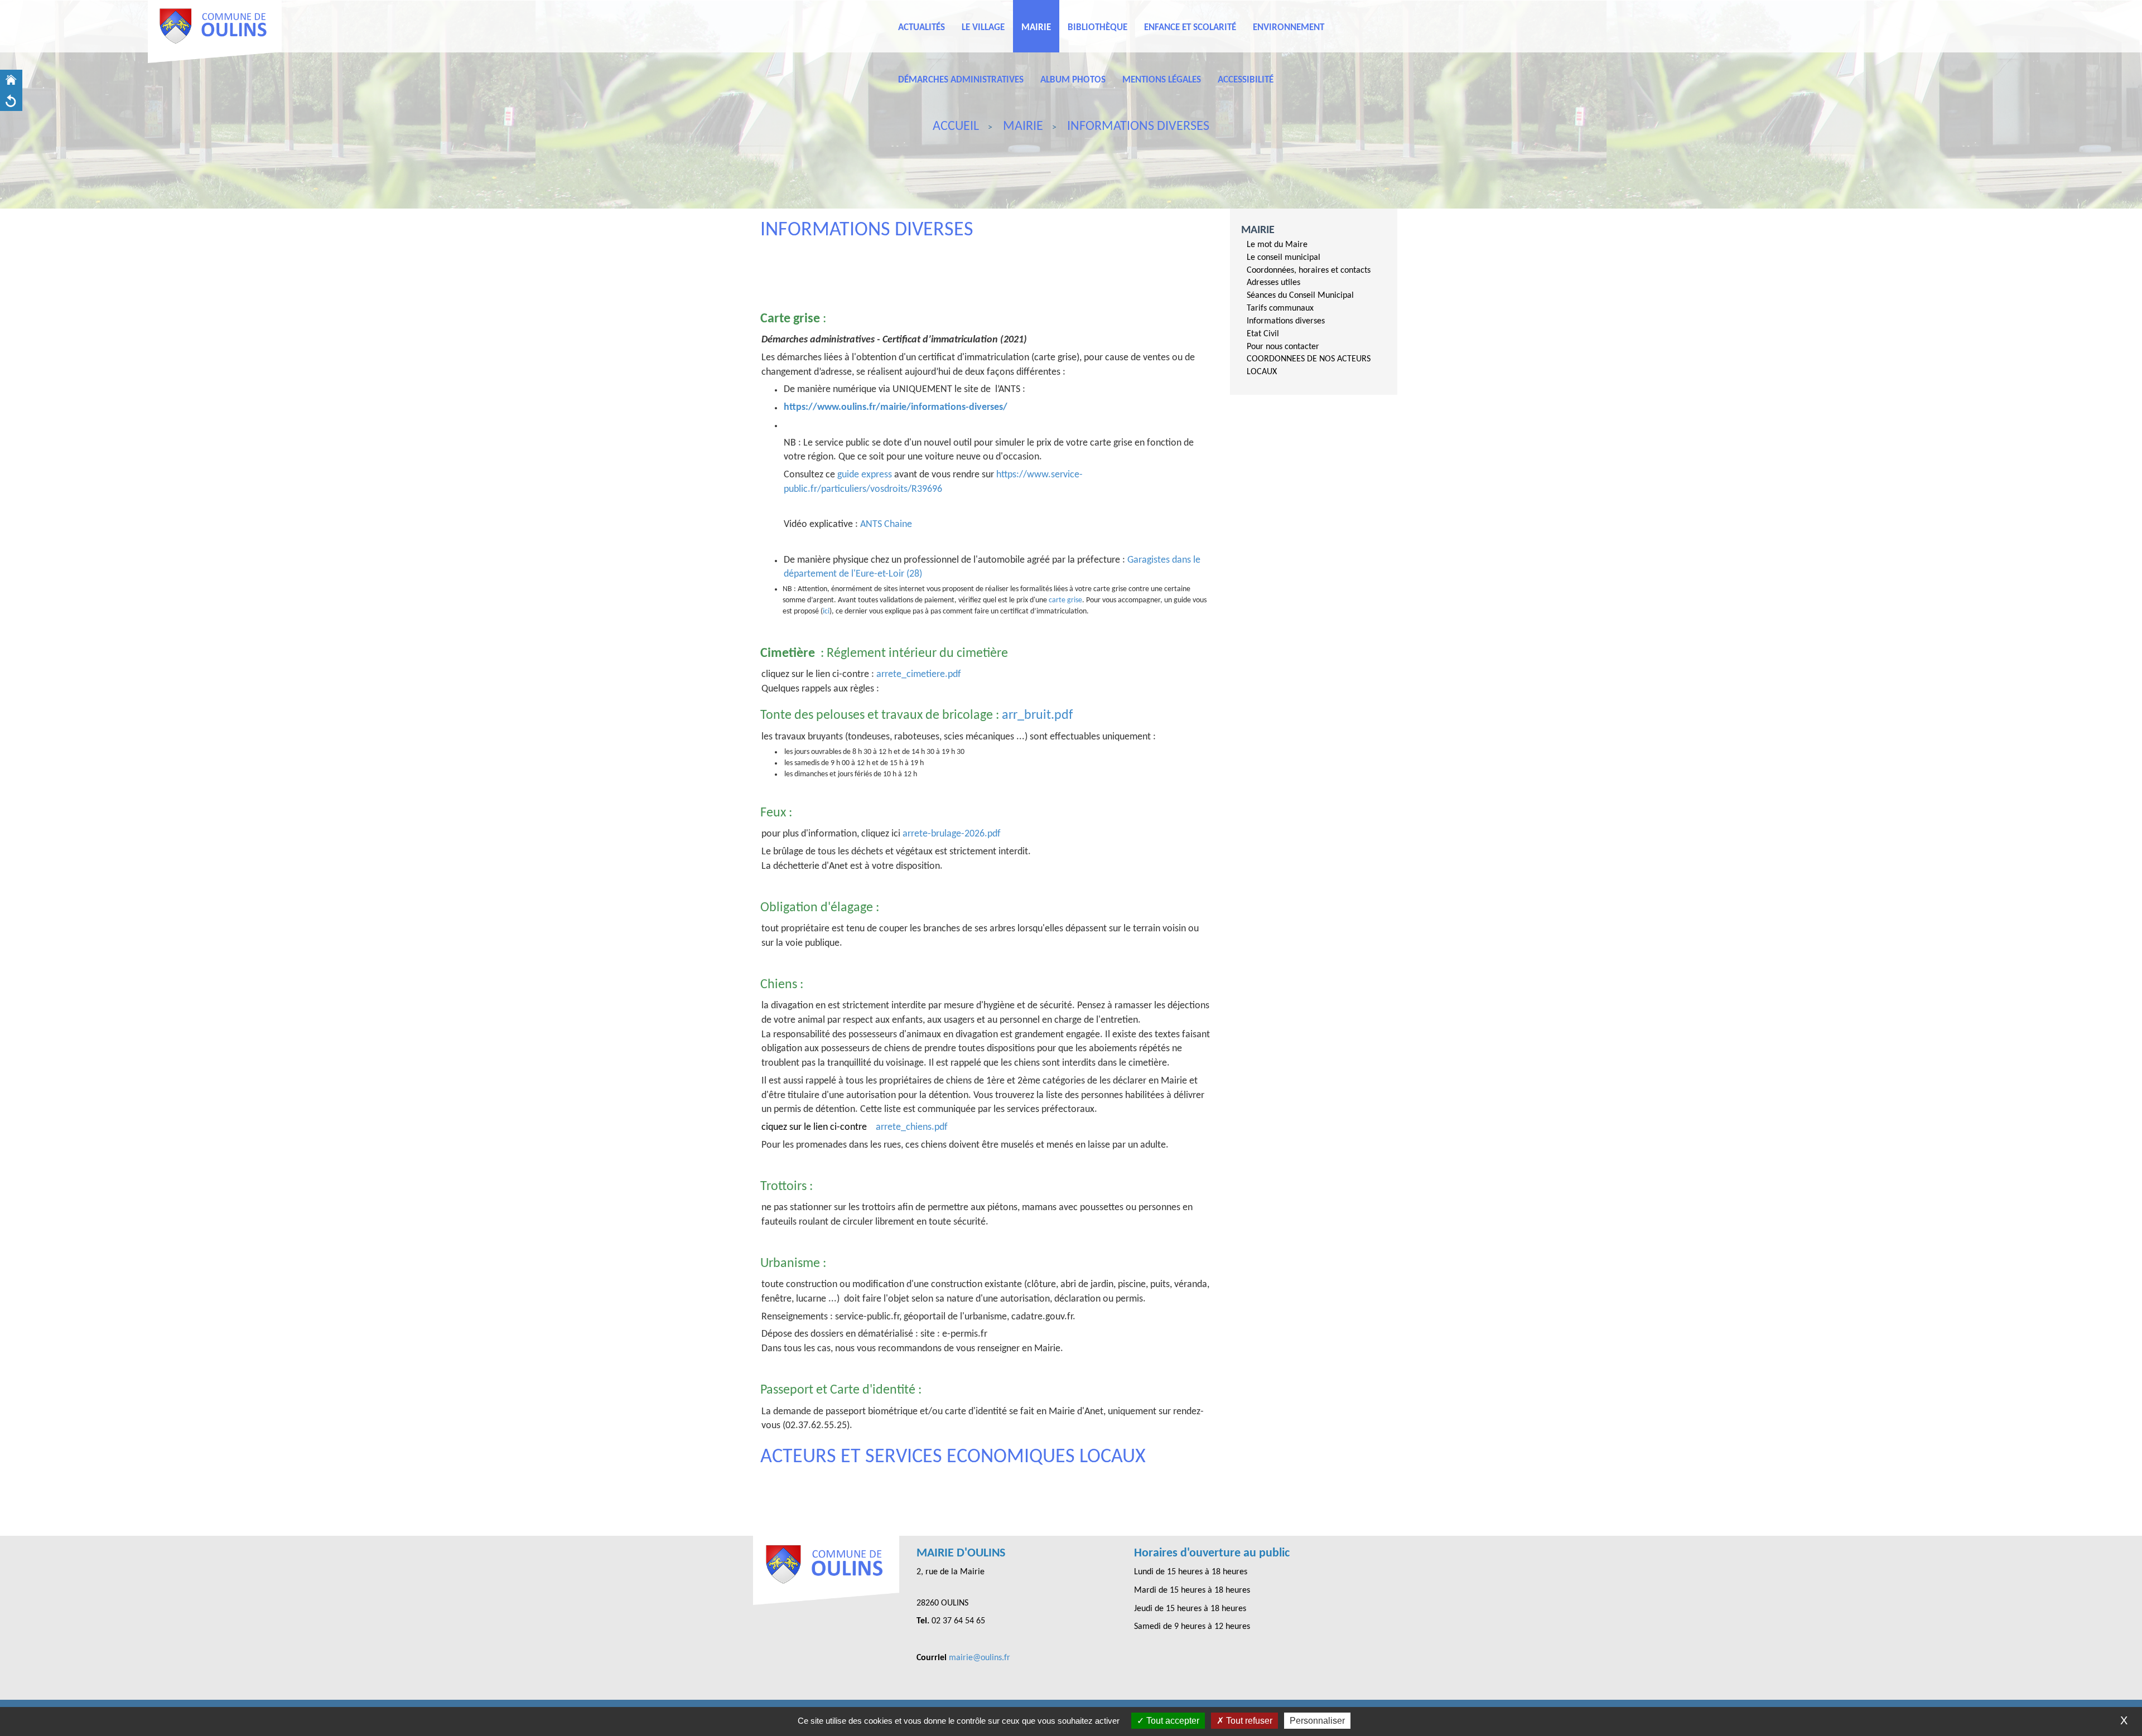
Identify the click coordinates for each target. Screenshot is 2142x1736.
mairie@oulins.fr (980, 1658)
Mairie (1258, 230)
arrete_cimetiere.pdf (919, 674)
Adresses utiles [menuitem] (1273, 283)
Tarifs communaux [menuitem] (1280, 308)
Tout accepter (1172, 1721)
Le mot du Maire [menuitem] (1277, 245)
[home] (11, 80)
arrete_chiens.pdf (912, 1127)
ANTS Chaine (886, 524)
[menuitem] (1318, 245)
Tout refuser (1248, 1721)
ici (826, 611)
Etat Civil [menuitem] (1263, 334)
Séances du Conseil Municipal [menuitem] (1300, 296)
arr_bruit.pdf (1037, 715)
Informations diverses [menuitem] (1286, 321)
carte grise (1065, 600)
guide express (865, 475)
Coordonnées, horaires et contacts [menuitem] (1309, 270)
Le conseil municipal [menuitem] (1284, 258)
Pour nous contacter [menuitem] (1283, 347)
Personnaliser (1317, 1721)
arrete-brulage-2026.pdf (952, 834)
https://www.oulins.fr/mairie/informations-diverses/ (896, 407)
